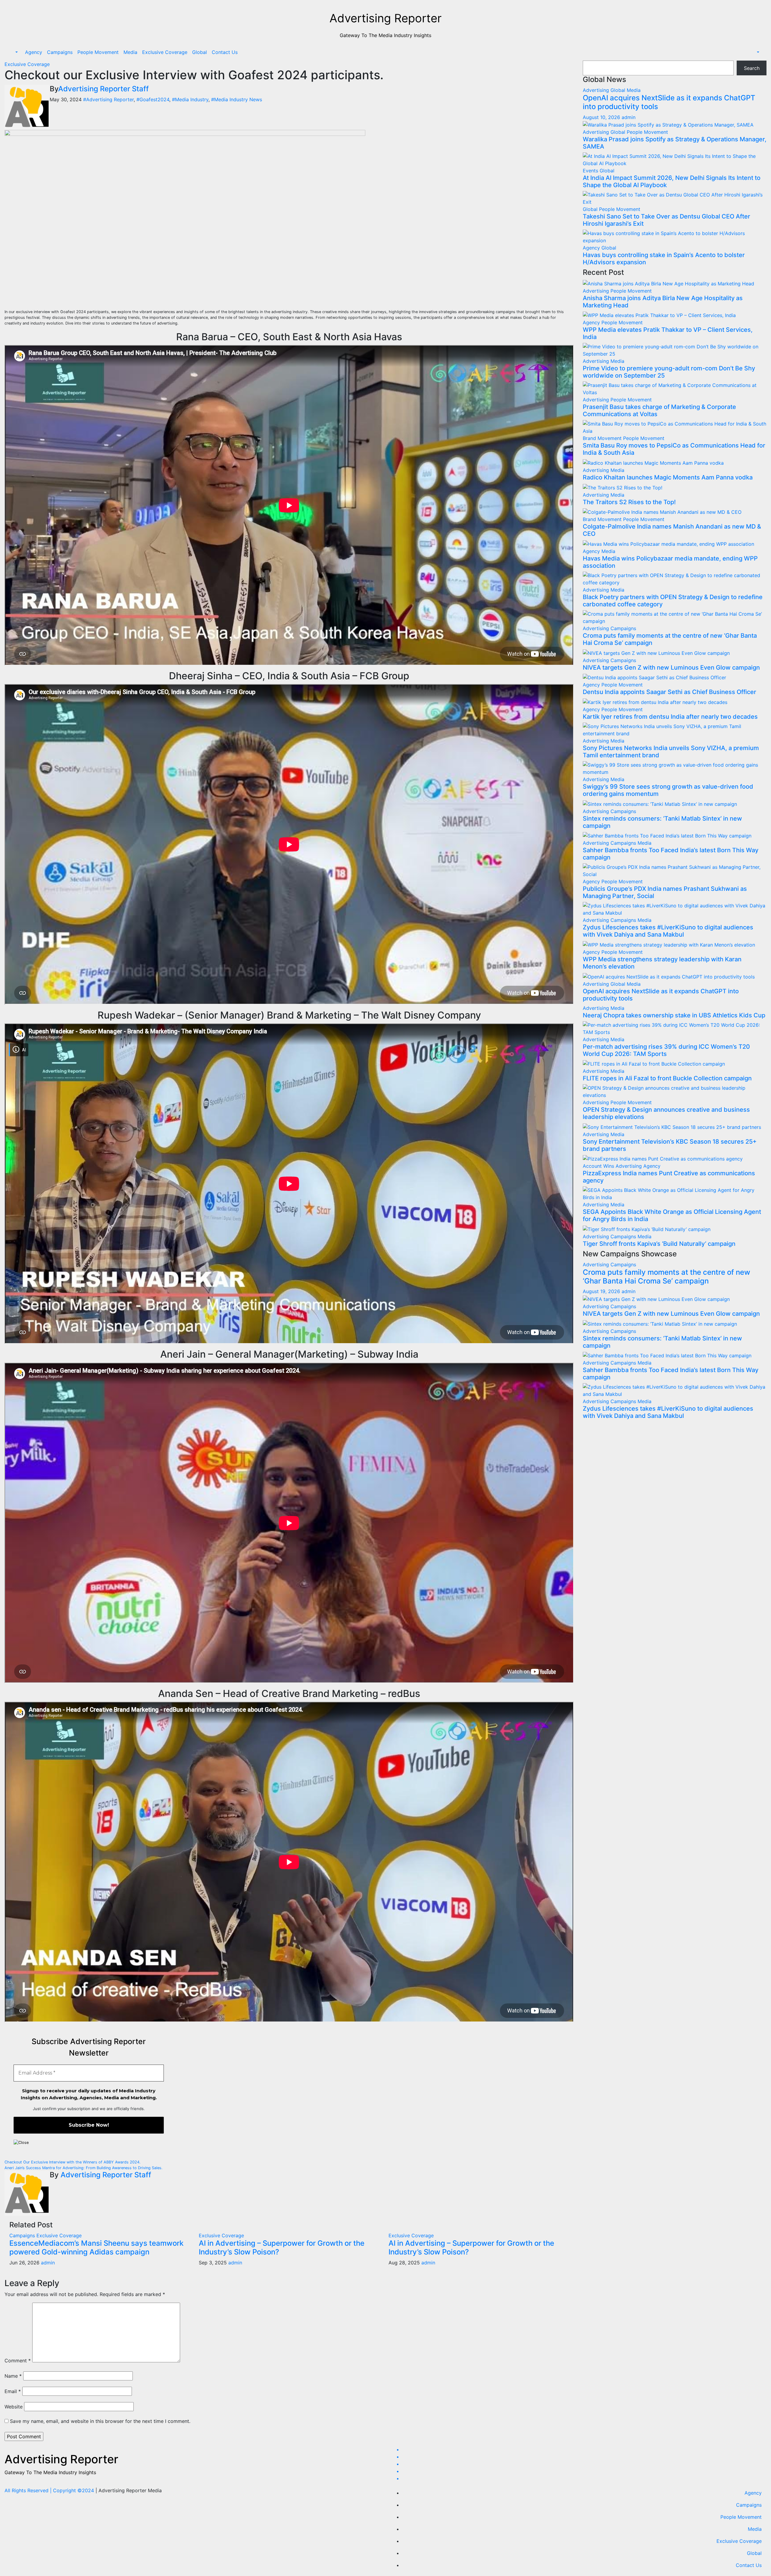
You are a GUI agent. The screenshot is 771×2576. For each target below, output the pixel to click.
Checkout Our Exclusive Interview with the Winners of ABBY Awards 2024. (73, 2162)
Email (13, 2391)
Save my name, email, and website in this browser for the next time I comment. (100, 2421)
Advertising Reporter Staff (103, 89)
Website (14, 2407)
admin (48, 2263)
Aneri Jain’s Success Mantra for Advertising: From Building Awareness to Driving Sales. (84, 2168)
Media (130, 52)
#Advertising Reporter (108, 99)
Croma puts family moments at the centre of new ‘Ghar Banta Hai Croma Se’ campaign (666, 1277)
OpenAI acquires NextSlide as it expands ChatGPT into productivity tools (669, 102)
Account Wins (599, 1166)
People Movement (98, 52)
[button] (16, 52)
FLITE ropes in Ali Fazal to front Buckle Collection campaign (667, 1078)
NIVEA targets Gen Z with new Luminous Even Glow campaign (671, 668)
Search (752, 68)
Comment (18, 2361)
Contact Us (225, 52)
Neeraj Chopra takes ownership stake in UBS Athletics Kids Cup (674, 1015)
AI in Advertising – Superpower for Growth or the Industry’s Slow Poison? (282, 2248)
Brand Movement (603, 438)
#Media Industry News (237, 99)
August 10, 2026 (602, 117)
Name (13, 2376)
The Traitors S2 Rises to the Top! (629, 502)
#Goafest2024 (153, 99)
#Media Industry (190, 99)
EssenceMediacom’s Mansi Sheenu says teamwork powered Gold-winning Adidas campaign (96, 2248)
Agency (34, 52)
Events (591, 171)
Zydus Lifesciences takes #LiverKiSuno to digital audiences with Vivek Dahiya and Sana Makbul (668, 931)
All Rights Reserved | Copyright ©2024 (50, 2490)
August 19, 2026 (602, 1291)
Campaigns (60, 52)
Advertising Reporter (385, 18)
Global (200, 52)
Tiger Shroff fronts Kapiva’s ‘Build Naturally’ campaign (659, 1244)
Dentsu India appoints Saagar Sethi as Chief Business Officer (670, 692)
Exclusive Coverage (165, 52)
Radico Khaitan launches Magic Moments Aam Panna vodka (668, 477)
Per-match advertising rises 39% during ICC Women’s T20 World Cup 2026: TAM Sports (666, 1050)
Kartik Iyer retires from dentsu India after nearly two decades (670, 717)
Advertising (597, 90)
